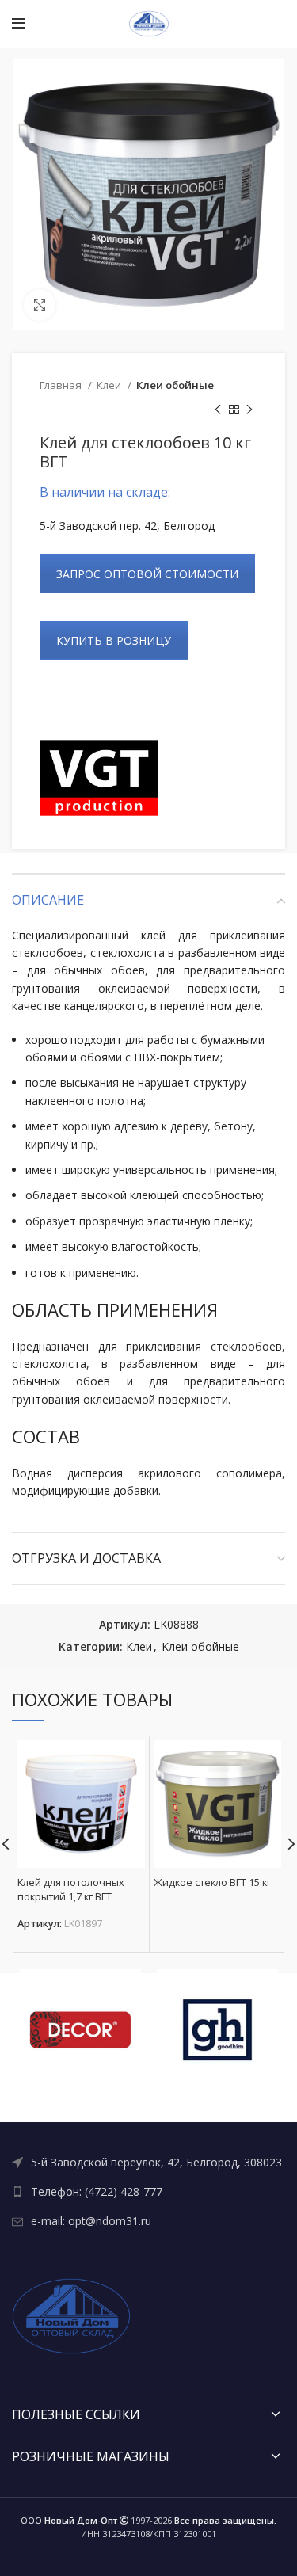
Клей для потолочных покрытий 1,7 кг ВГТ (71, 1890)
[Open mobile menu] (19, 24)
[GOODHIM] (217, 2030)
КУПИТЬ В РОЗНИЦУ (114, 640)
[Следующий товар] (249, 410)
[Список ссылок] (148, 2163)
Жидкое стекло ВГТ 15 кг (212, 1882)
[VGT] (99, 778)
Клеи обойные (175, 385)
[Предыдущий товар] (218, 410)
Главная (62, 385)
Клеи (110, 385)
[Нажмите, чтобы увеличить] (40, 305)
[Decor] (80, 2030)
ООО (69, 2520)
